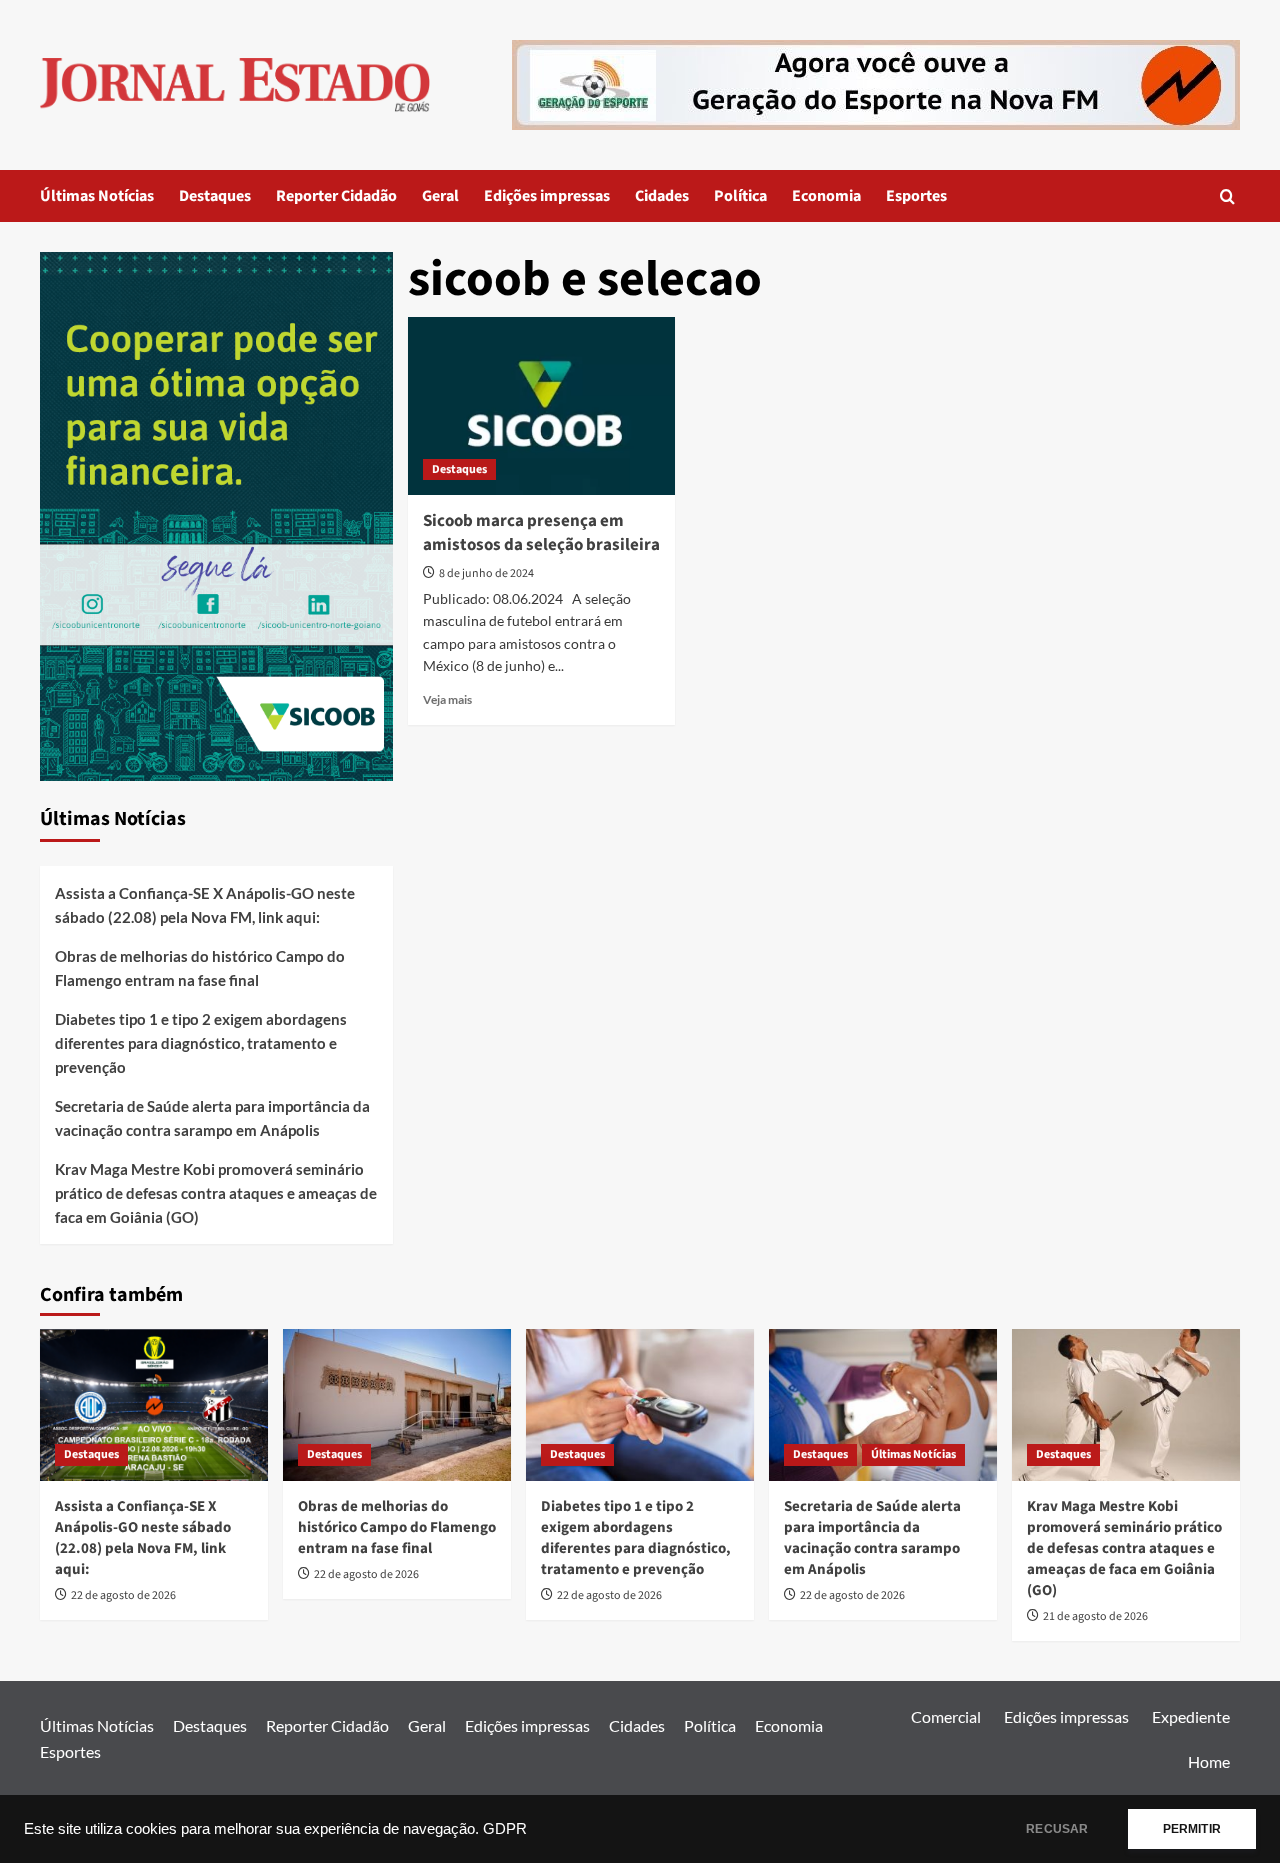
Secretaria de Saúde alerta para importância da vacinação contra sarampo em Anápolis (212, 1118)
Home (1209, 1761)
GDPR (505, 1829)
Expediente (1191, 1716)
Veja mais (447, 699)
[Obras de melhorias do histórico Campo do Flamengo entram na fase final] (397, 1405)
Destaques (215, 196)
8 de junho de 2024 (486, 573)
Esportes (916, 196)
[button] (1227, 196)
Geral (440, 196)
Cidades (662, 196)
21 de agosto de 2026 (1095, 1616)
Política (740, 196)
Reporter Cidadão (336, 196)
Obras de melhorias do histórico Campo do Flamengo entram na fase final (200, 968)
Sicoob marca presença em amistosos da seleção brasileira (541, 533)
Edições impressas (547, 196)
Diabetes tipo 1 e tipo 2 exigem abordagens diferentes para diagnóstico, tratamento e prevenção (201, 1043)
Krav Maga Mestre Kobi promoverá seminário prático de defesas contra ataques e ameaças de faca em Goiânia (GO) (216, 1193)
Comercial (946, 1716)
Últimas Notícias (97, 196)
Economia (826, 196)
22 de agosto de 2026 (123, 1595)
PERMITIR (1192, 1829)
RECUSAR (1057, 1829)
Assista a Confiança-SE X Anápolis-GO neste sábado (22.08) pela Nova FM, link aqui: (205, 905)
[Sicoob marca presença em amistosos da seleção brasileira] (541, 406)
